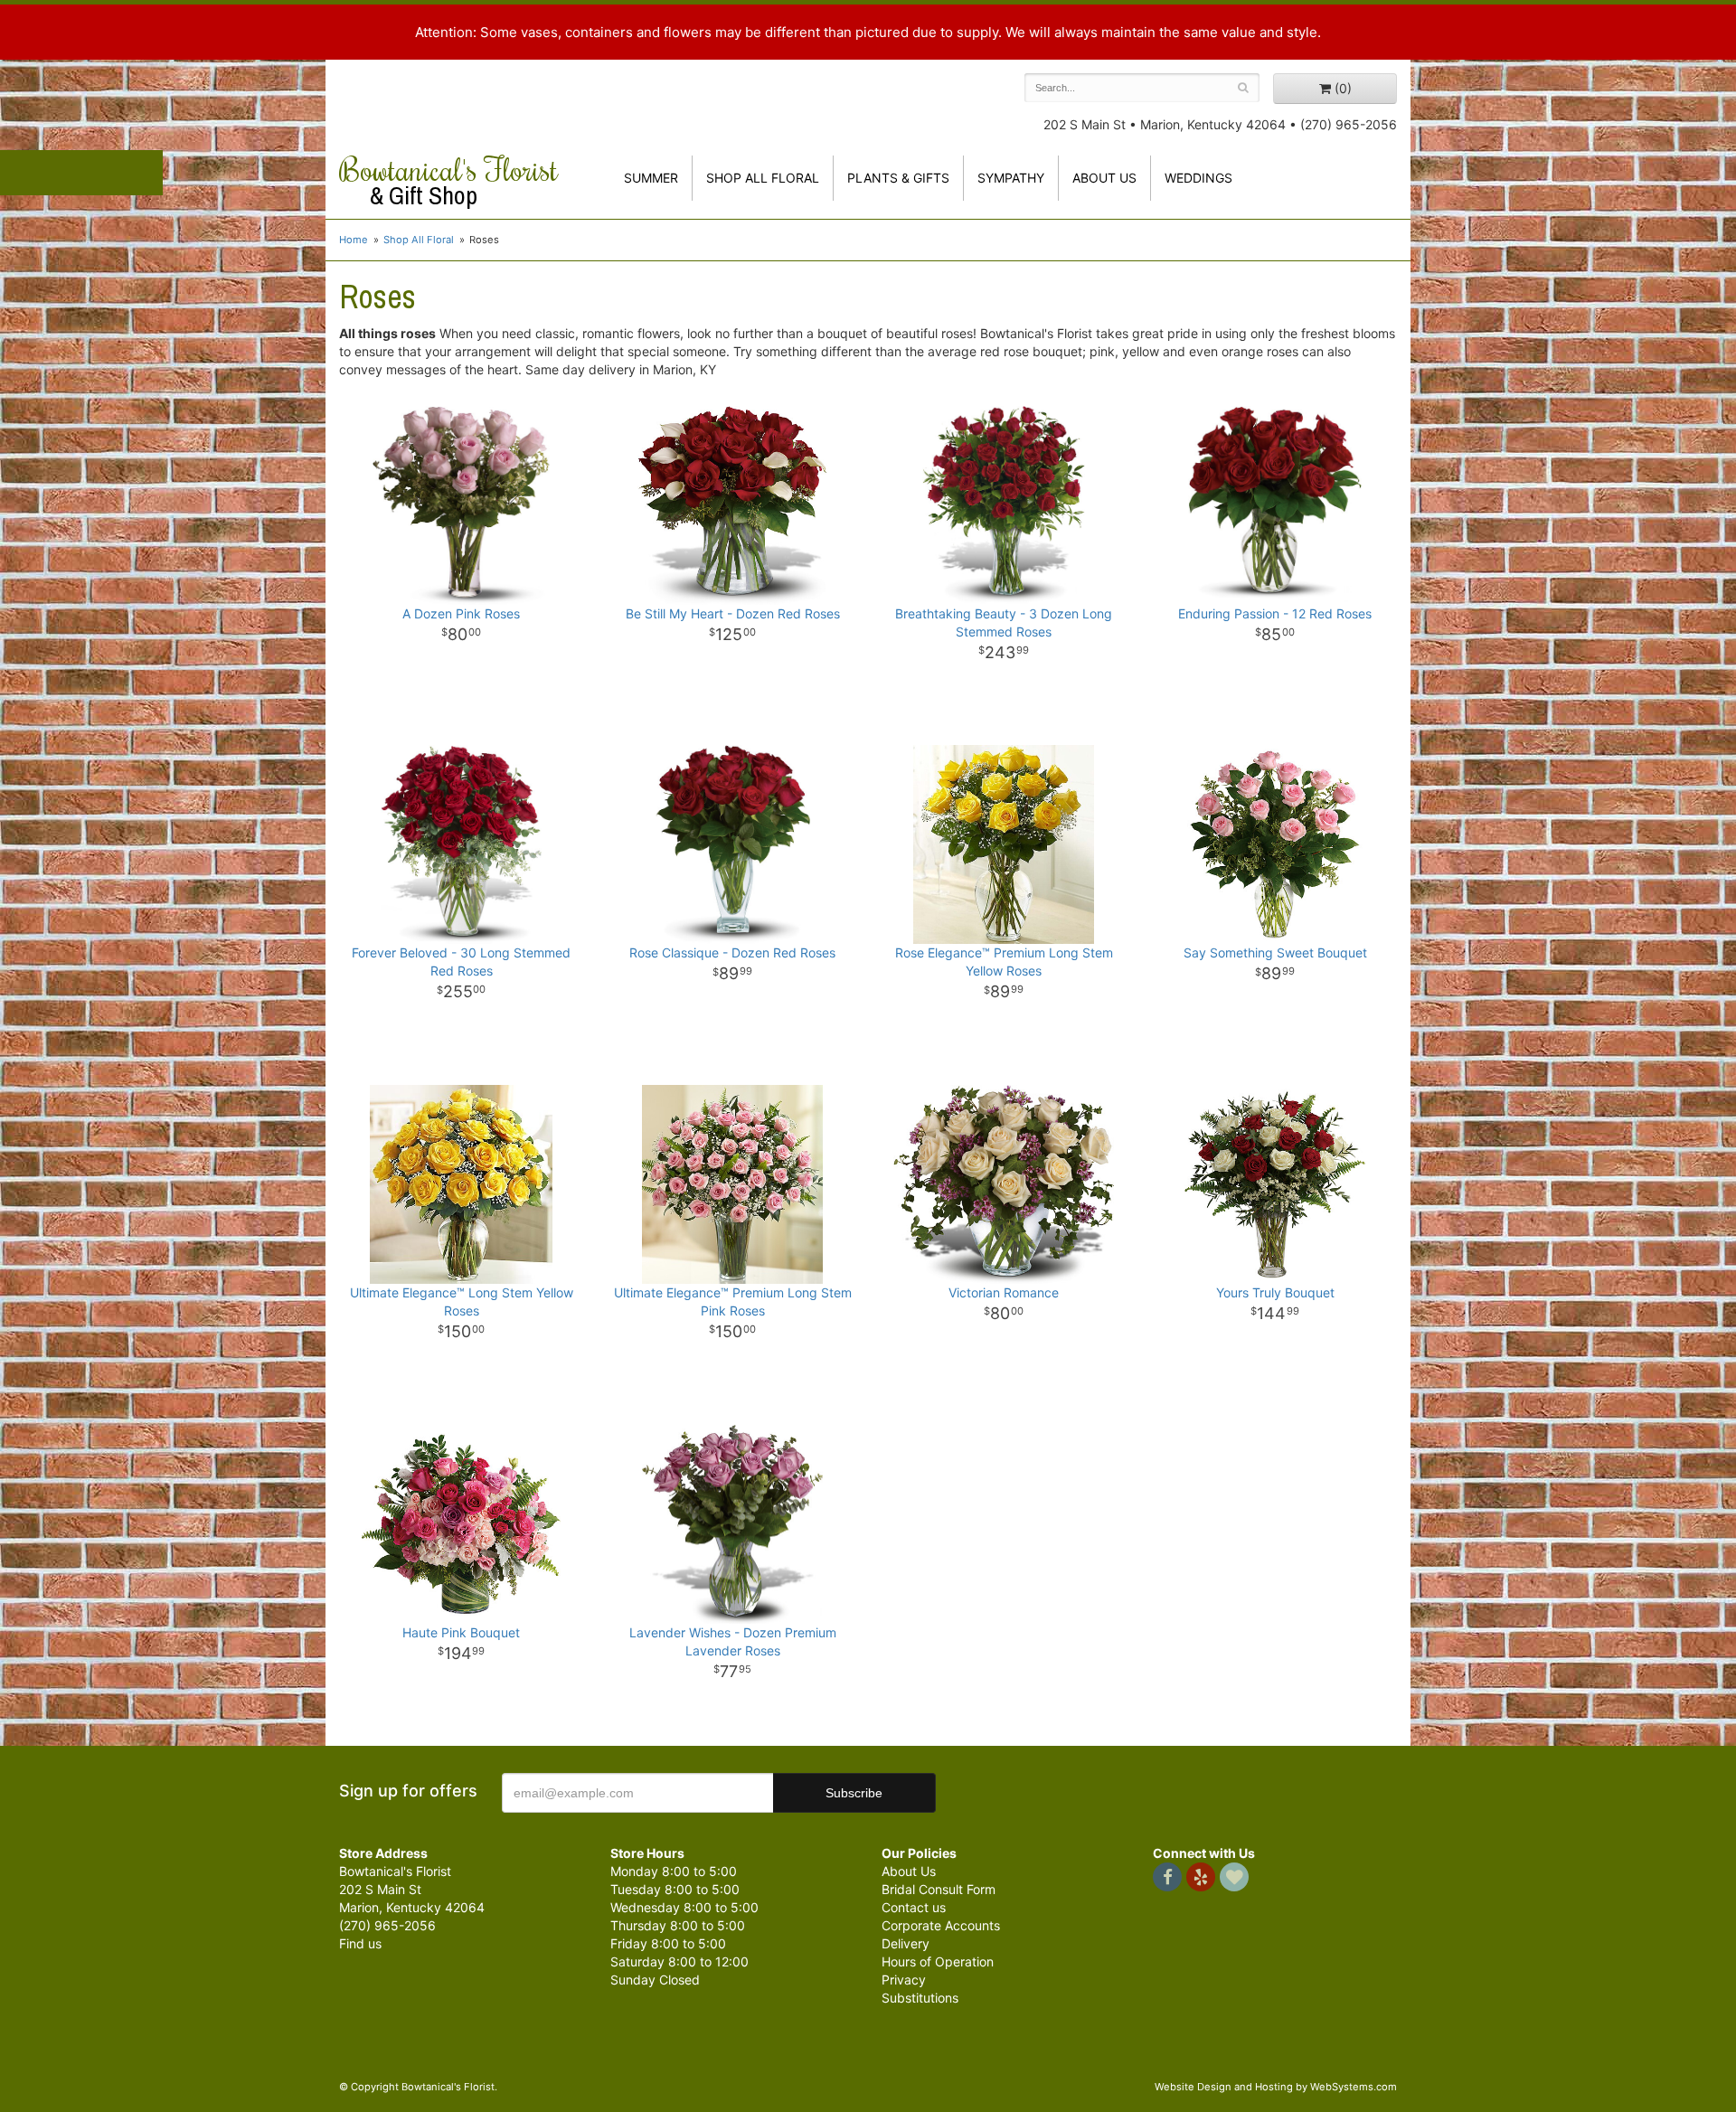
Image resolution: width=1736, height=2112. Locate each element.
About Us (909, 1871)
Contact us (914, 1907)
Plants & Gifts (898, 178)
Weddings (1198, 178)
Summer (651, 178)
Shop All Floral (763, 178)
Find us (360, 1943)
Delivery (906, 1943)
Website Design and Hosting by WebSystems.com (1276, 2087)
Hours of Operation (938, 1961)
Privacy (904, 1980)
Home (354, 240)
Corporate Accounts (941, 1925)
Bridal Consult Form (939, 1889)
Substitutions (920, 1998)
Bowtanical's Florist (448, 181)
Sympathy (1011, 178)
